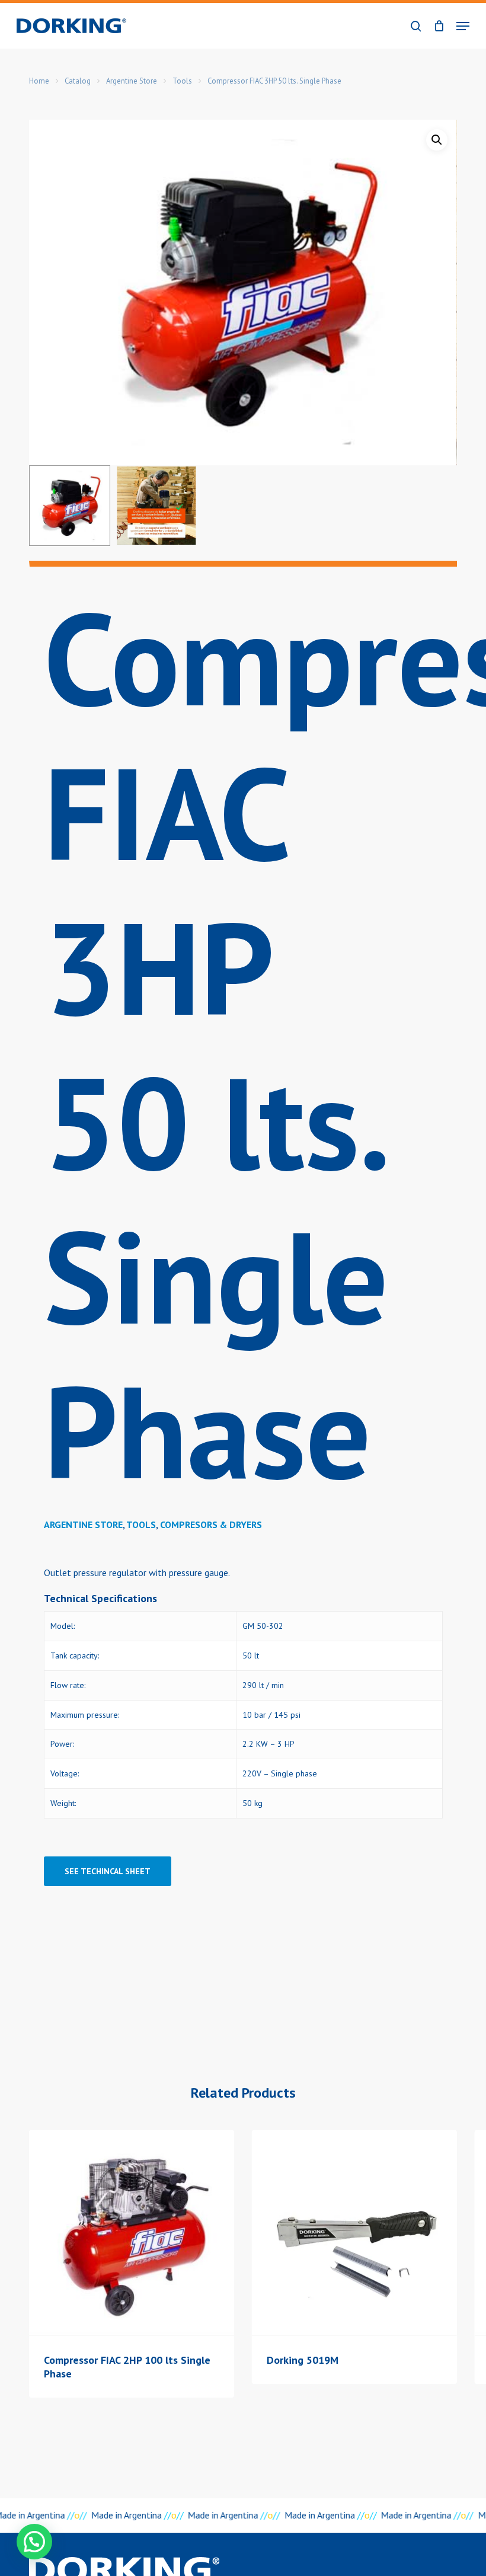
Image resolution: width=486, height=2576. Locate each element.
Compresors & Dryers (211, 1524)
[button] (463, 26)
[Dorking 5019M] (354, 2233)
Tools (182, 81)
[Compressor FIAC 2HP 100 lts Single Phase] (132, 2233)
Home (39, 81)
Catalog (78, 81)
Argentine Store (132, 81)
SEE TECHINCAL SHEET (108, 1871)
